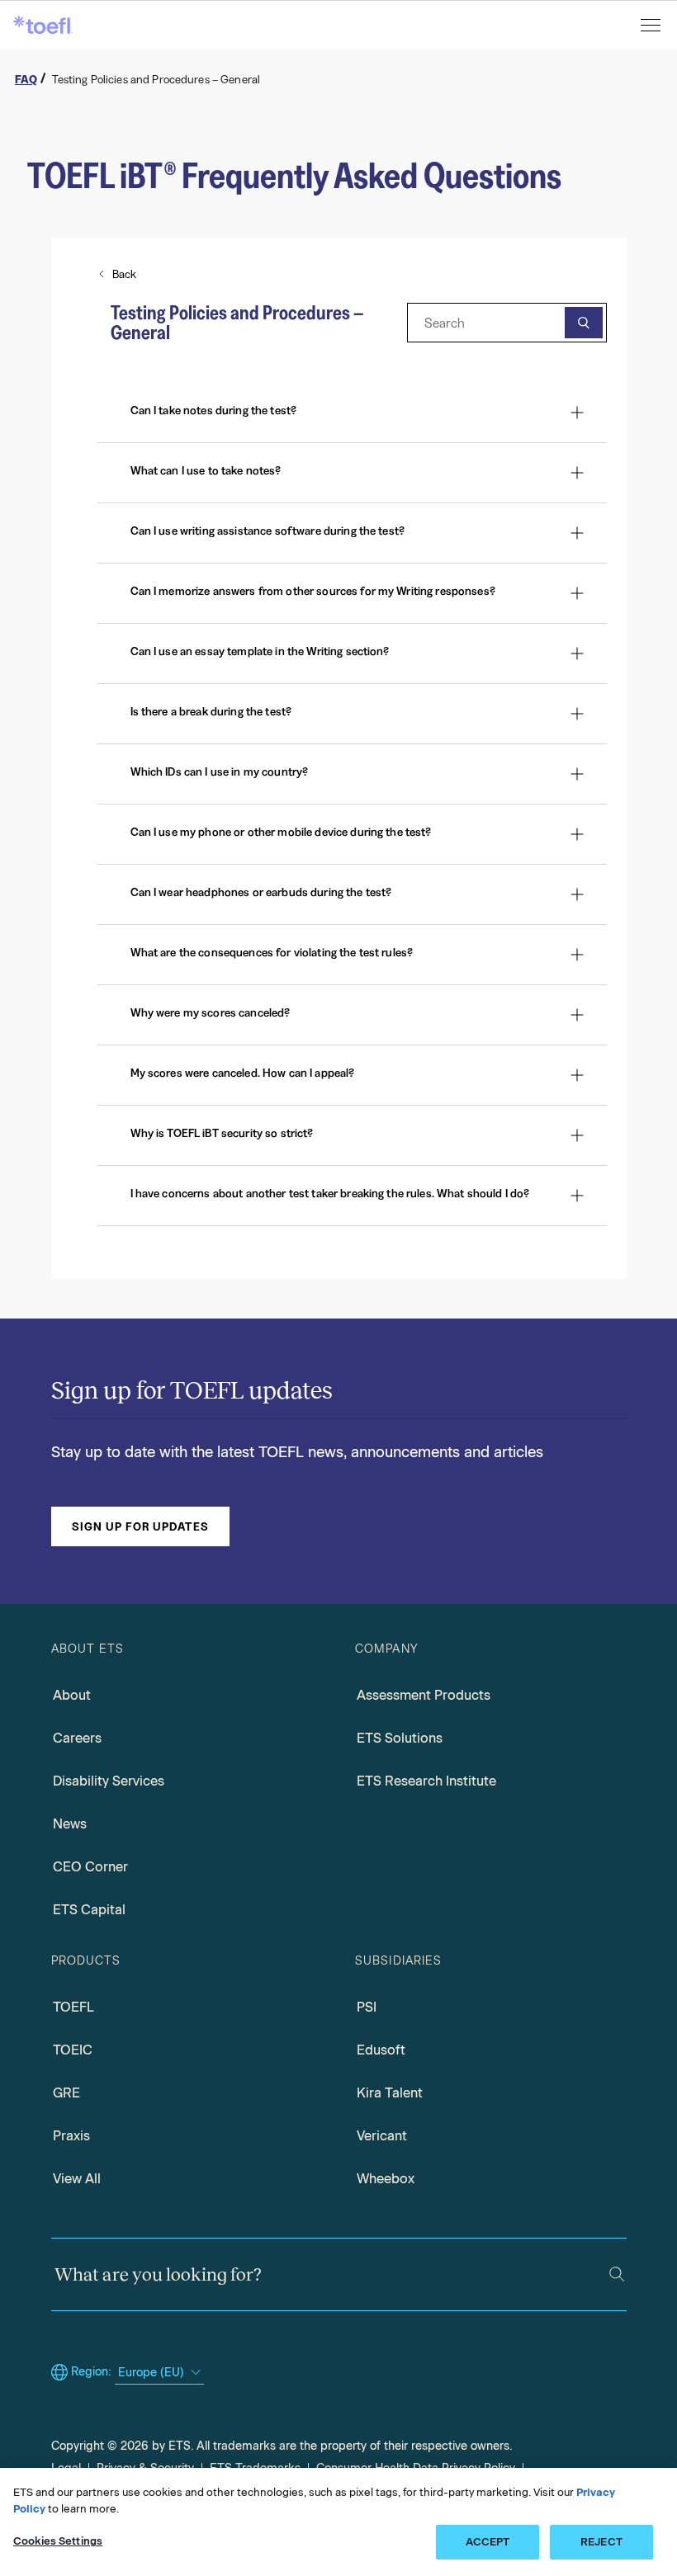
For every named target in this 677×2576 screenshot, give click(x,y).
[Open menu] (652, 25)
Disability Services (109, 1781)
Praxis (71, 2136)
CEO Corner (90, 1867)
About (72, 1695)
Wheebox (386, 2179)
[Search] (617, 2274)
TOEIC (73, 2050)
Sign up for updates (140, 1526)
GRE (66, 2093)
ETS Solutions (400, 1738)
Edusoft (381, 2050)
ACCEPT (488, 2542)
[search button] (584, 323)
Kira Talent (390, 2093)
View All (77, 2179)
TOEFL (73, 2007)
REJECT (601, 2542)
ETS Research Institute (426, 1781)
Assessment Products (424, 1695)
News (70, 1824)
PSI (367, 2007)
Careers (77, 1738)
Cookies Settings (58, 2541)
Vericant (382, 2136)
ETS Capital (89, 1910)
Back (125, 274)
